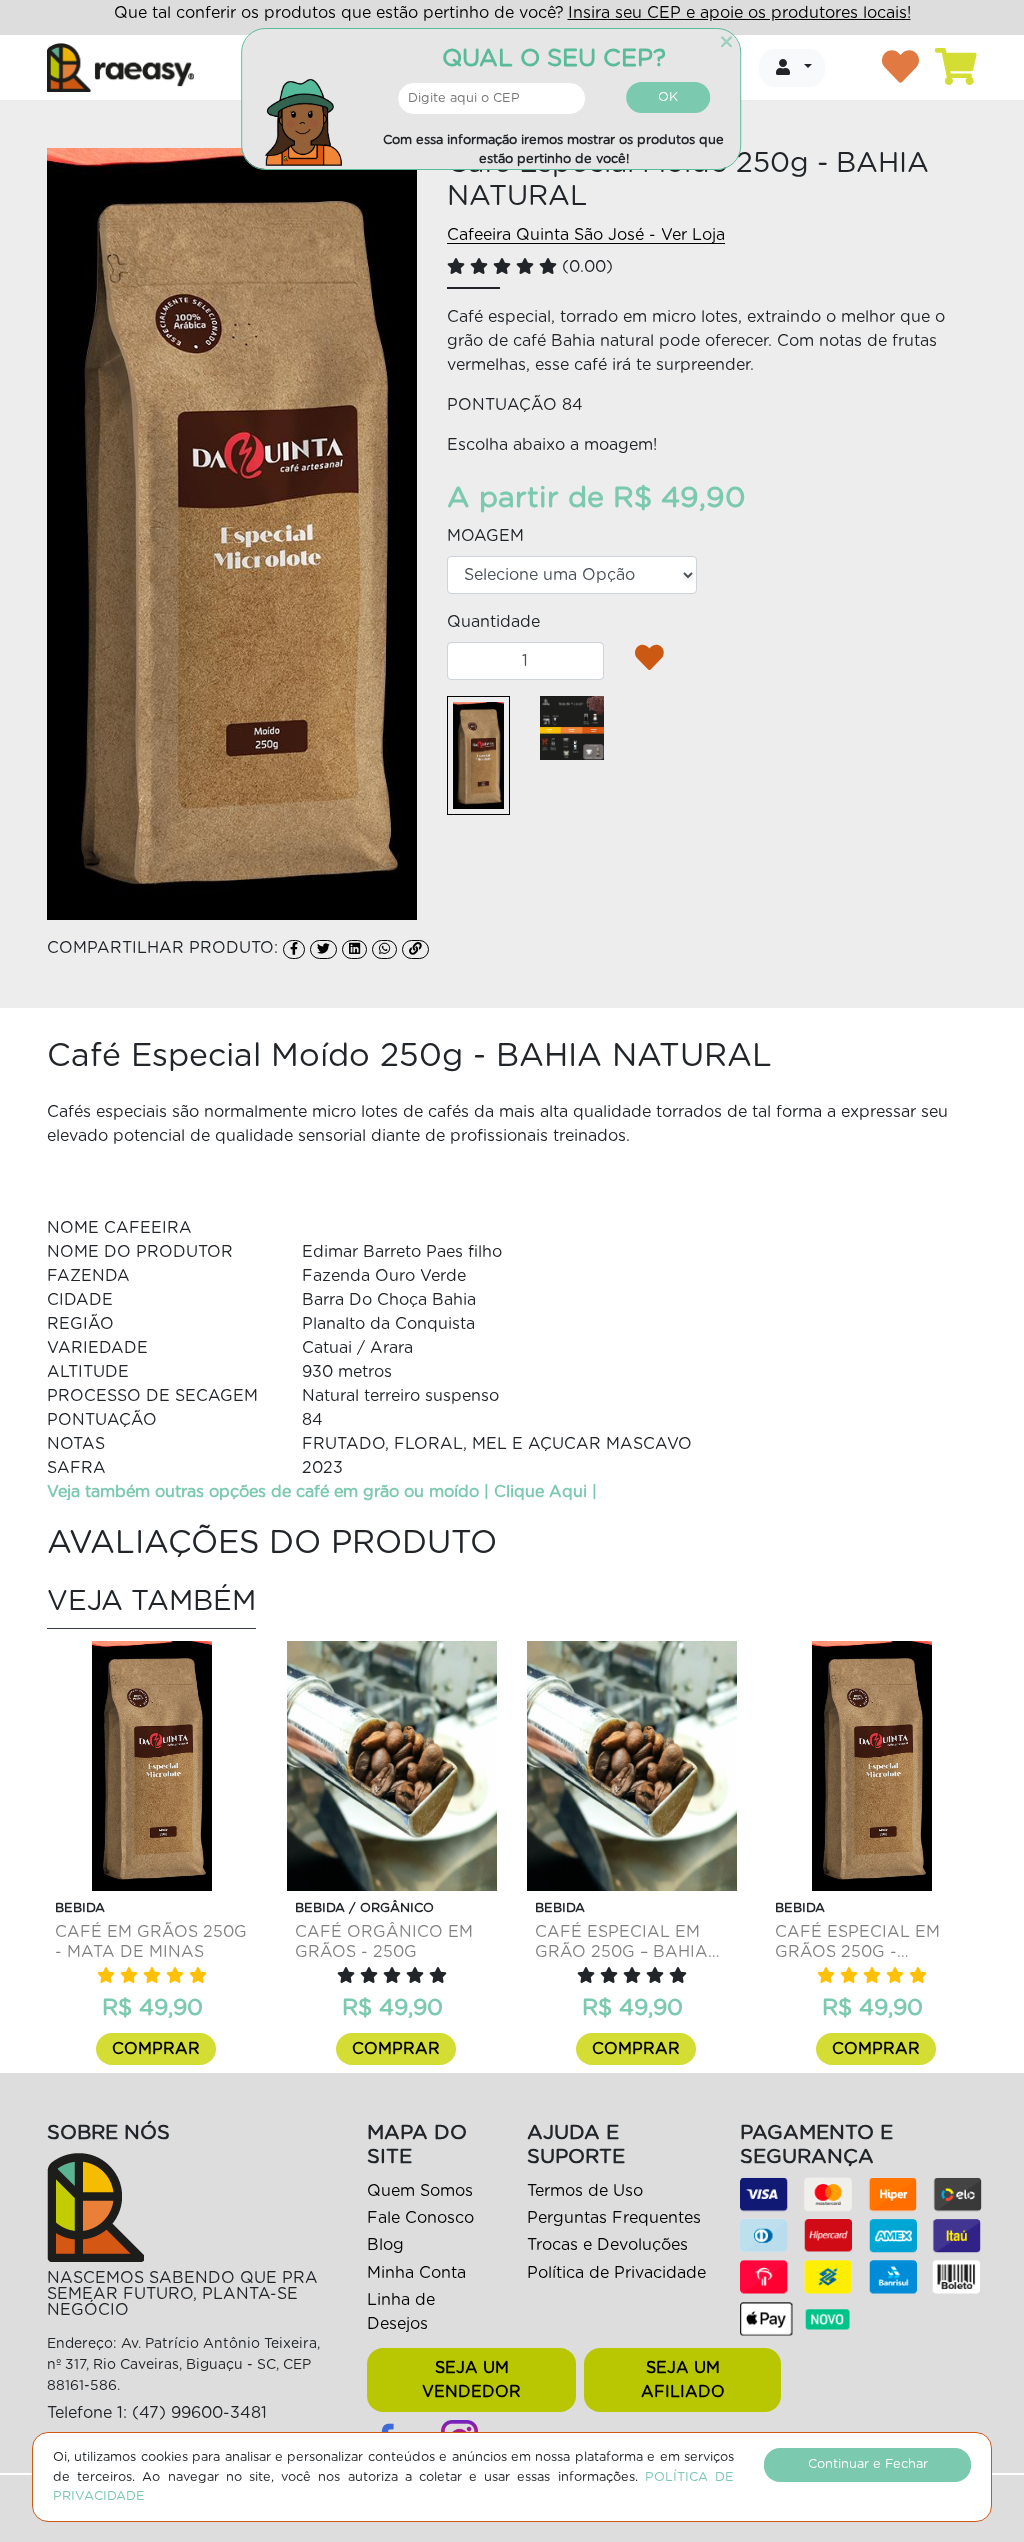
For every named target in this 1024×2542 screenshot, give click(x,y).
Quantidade (493, 622)
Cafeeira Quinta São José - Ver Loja (586, 235)
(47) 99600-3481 (199, 2413)
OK (668, 97)
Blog (385, 2245)
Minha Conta (416, 2273)
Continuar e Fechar (868, 2464)
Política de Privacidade (616, 2273)
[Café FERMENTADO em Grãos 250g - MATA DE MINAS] (152, 1766)
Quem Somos (420, 2191)
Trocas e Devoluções (607, 2245)
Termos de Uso (585, 2191)
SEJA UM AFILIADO (683, 2380)
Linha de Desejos (401, 2312)
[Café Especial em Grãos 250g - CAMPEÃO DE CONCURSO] (872, 1766)
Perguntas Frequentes (614, 2218)
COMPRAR (156, 2049)
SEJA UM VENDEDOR (471, 2380)
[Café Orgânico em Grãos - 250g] (392, 1766)
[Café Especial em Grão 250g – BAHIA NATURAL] (632, 1766)
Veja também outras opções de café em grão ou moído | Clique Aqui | (322, 1492)
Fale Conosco (420, 2218)
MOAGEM (485, 536)
